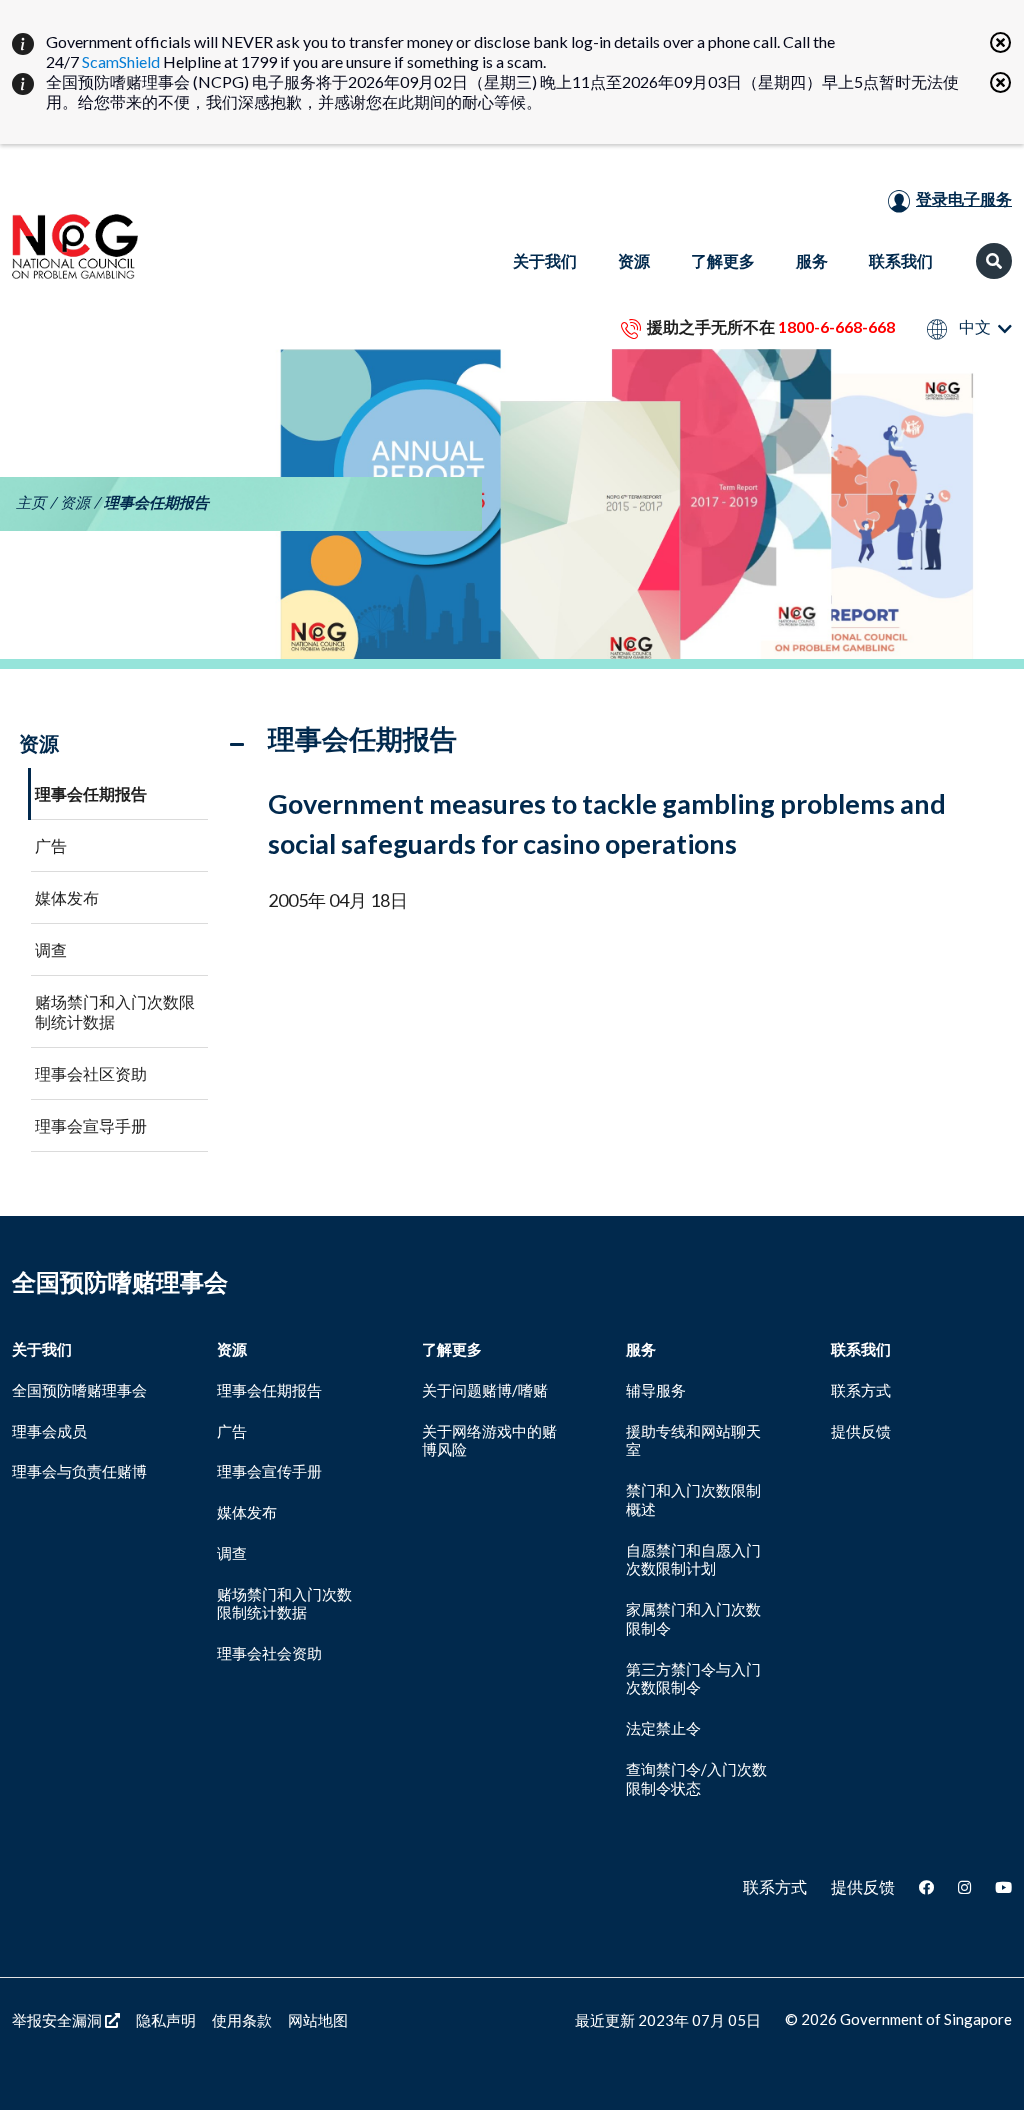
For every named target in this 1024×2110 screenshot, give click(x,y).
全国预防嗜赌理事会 (79, 1390)
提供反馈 (861, 1431)
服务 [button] (812, 260)
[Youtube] (1003, 1887)
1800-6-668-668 (836, 326)
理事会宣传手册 (269, 1471)
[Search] (994, 261)
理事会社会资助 (269, 1653)
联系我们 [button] (901, 260)
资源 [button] (634, 260)
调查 (51, 949)
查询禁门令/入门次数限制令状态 (696, 1778)
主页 (31, 502)
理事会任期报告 (91, 793)
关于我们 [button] (545, 260)
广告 (51, 845)
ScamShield (121, 61)
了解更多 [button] (723, 260)
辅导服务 (656, 1390)
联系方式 (861, 1390)
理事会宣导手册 (91, 1125)
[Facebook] (926, 1887)
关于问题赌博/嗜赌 (485, 1390)
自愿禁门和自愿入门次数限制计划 (693, 1559)
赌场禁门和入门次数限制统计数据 (115, 1011)
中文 (973, 327)
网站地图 (318, 2020)
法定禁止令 (663, 1728)
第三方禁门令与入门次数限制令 (693, 1678)
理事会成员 (49, 1431)
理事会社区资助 (91, 1073)
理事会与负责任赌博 (79, 1471)
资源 (75, 502)
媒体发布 (67, 897)
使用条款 (242, 2020)
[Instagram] (964, 1887)
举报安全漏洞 (58, 2020)
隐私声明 (166, 2020)
